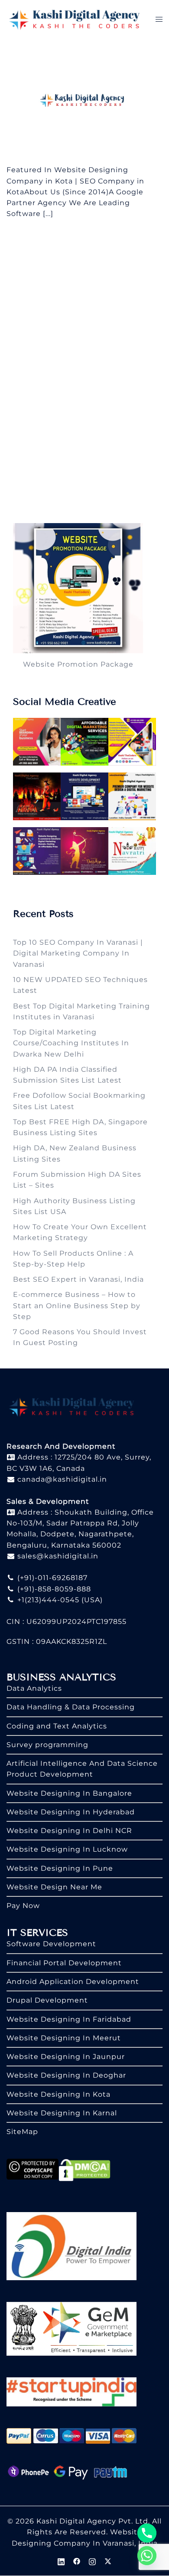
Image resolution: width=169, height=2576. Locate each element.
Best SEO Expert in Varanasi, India (78, 1279)
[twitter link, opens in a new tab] (108, 2561)
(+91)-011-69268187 (51, 1578)
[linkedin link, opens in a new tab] (61, 2561)
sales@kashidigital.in (58, 1556)
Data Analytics (34, 1688)
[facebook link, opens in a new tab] (77, 2561)
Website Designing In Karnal (62, 2113)
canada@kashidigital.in (61, 1479)
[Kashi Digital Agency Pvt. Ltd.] (74, 19)
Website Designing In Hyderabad (71, 1812)
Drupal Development (47, 2000)
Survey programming (47, 1745)
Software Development (51, 1944)
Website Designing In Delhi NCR (69, 1831)
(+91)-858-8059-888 (53, 1589)
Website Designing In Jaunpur (66, 2057)
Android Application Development (73, 1982)
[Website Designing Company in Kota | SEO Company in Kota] (84, 101)
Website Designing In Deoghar (66, 2075)
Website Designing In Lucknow (67, 1849)
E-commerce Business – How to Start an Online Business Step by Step (77, 1306)
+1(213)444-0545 (47, 1600)
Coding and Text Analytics (57, 1726)
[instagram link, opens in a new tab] (92, 2561)
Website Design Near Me (54, 1887)
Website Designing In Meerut (64, 2038)
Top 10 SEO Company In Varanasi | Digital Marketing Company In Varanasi (78, 953)
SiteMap (22, 2132)
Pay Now (23, 1906)
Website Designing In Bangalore (69, 1793)
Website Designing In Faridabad (69, 2019)
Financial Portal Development (64, 1963)
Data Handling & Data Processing (71, 1707)
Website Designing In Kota (58, 2094)
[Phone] (147, 2533)
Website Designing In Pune (60, 1868)
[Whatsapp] (147, 2556)
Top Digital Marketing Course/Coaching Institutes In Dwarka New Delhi (71, 1043)
